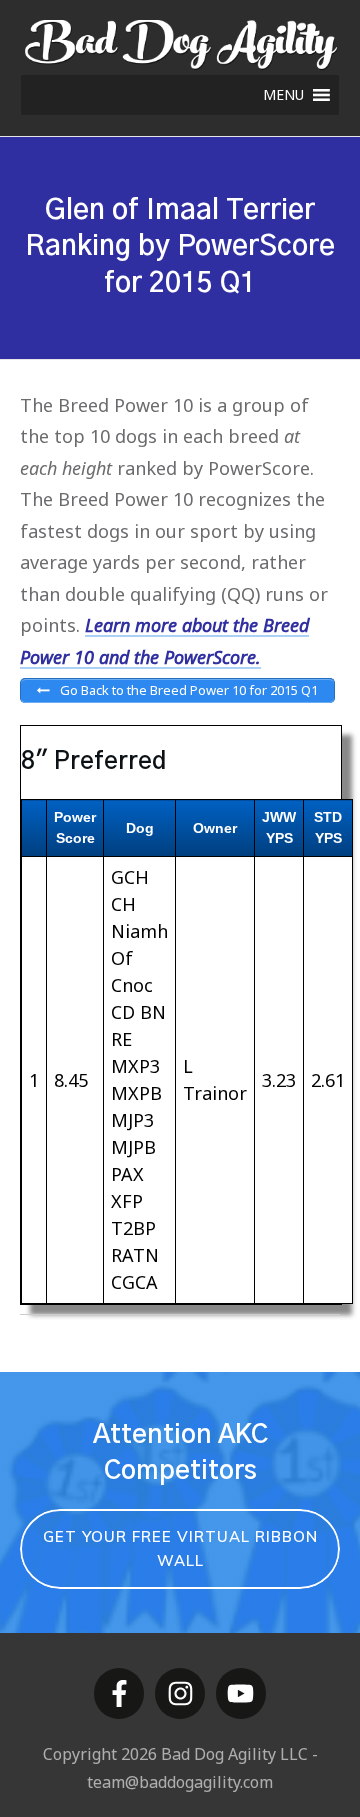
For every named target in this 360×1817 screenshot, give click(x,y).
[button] (283, 95)
